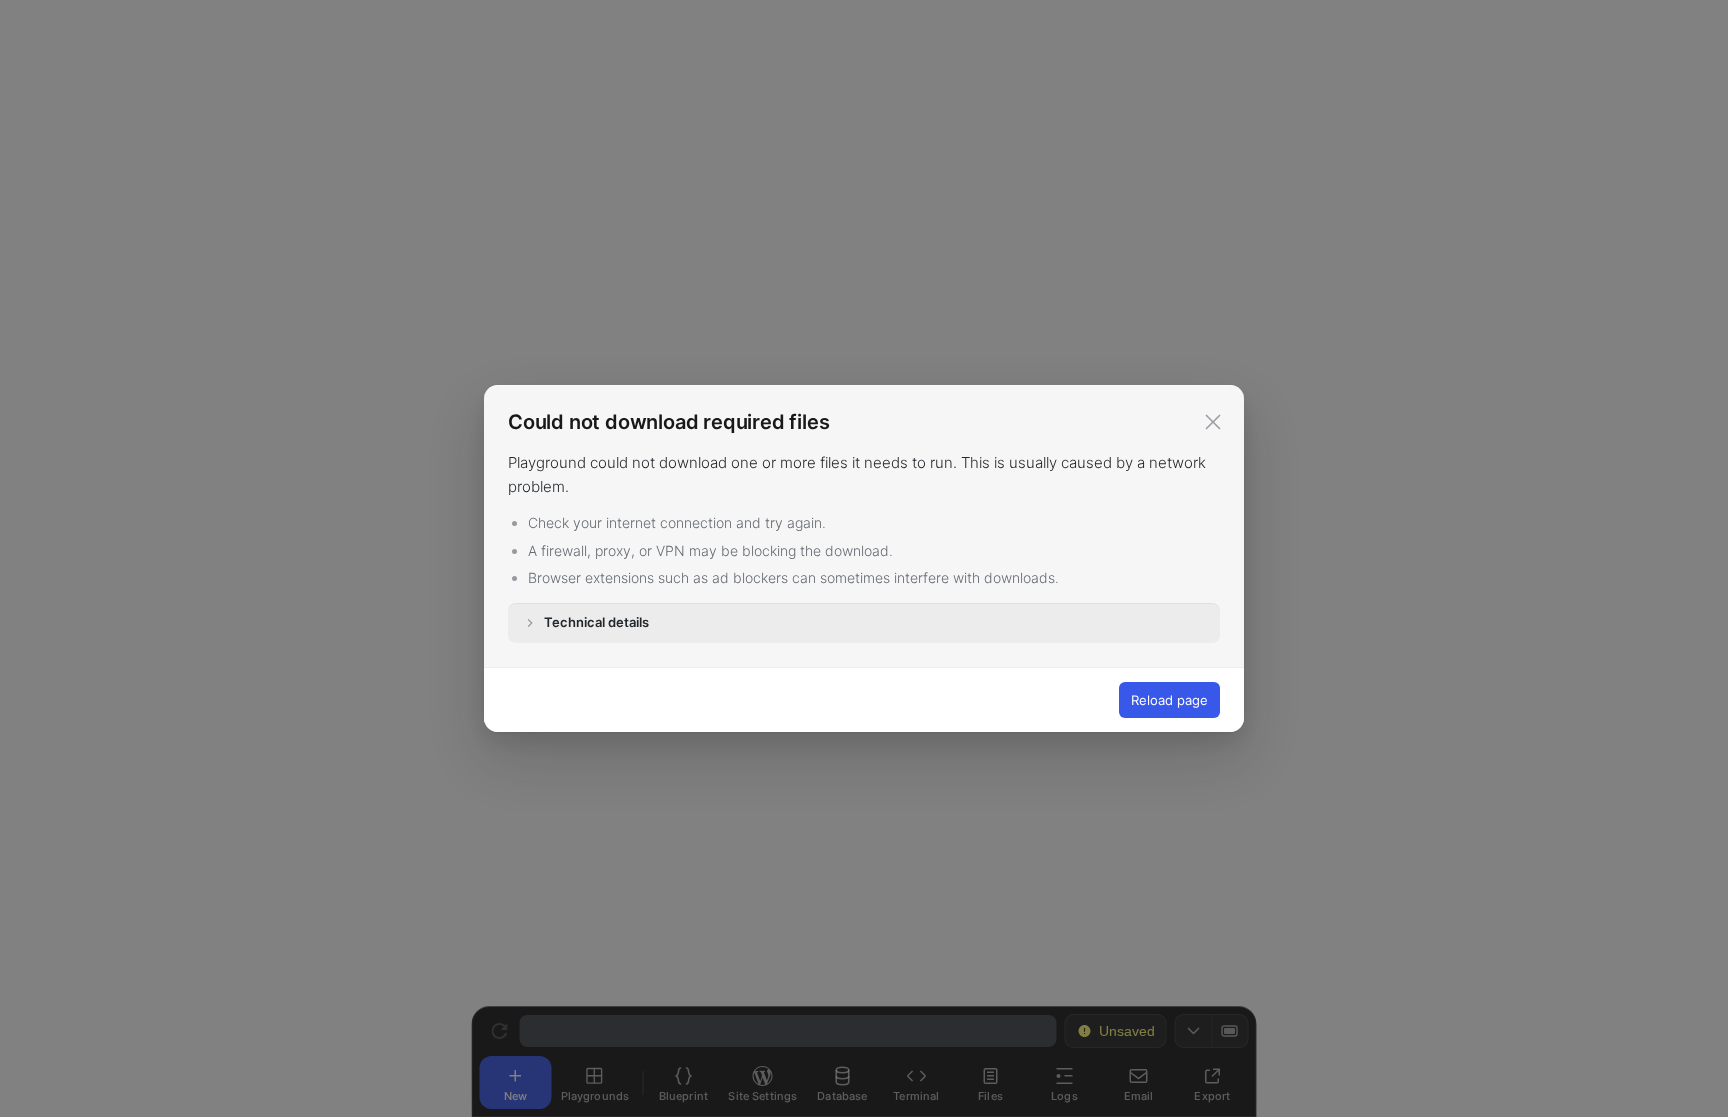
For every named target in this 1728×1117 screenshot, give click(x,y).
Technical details (596, 622)
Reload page (1169, 700)
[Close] (1213, 422)
